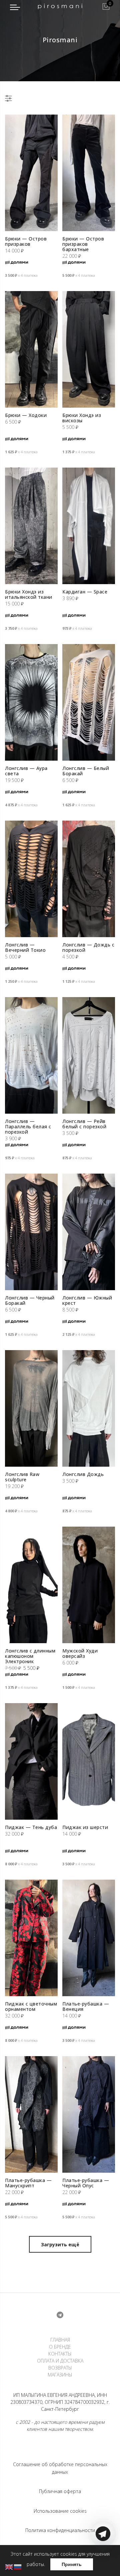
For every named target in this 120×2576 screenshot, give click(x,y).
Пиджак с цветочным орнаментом (31, 2006)
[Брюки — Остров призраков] (31, 173)
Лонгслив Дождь (83, 1474)
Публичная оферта (60, 2491)
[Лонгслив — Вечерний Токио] (31, 879)
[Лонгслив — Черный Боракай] (31, 1232)
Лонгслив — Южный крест (87, 1300)
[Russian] (18, 2567)
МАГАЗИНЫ (60, 2375)
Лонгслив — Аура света (26, 771)
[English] (9, 2567)
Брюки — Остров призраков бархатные (83, 244)
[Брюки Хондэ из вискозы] (89, 349)
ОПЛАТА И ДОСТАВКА (60, 2361)
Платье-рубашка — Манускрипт (28, 2183)
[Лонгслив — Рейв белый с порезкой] (89, 1055)
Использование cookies (60, 2511)
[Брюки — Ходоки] (31, 349)
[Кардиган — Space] (89, 526)
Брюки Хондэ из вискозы (82, 418)
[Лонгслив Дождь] (89, 1408)
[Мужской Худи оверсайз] (89, 1585)
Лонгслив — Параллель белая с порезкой (28, 1126)
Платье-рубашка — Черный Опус (86, 2183)
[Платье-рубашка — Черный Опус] (89, 2114)
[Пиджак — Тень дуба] (31, 1761)
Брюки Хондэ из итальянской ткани (29, 594)
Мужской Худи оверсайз (80, 1653)
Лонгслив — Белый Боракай (86, 771)
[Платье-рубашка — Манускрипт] (31, 2114)
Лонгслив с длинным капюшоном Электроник (30, 1656)
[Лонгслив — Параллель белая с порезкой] (31, 1055)
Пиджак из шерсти (85, 1827)
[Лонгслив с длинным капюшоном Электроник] (31, 1585)
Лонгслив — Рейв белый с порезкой (84, 1124)
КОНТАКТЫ (60, 2354)
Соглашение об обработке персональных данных (60, 2468)
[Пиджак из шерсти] (89, 1761)
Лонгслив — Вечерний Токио (25, 947)
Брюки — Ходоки (26, 415)
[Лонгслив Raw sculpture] (31, 1408)
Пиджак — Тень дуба (31, 1827)
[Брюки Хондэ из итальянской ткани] (31, 526)
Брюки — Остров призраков (26, 241)
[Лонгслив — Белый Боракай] (89, 702)
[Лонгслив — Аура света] (31, 702)
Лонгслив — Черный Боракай (30, 1300)
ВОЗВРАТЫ (60, 2368)
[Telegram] (103, 2560)
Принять (72, 2564)
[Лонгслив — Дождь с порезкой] (89, 879)
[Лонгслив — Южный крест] (89, 1232)
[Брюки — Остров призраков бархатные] (89, 173)
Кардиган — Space (85, 592)
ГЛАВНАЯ (60, 2340)
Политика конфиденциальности (60, 2530)
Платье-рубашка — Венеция (86, 2006)
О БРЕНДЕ (60, 2347)
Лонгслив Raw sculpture (22, 1477)
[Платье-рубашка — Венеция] (89, 1938)
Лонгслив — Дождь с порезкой (88, 947)
